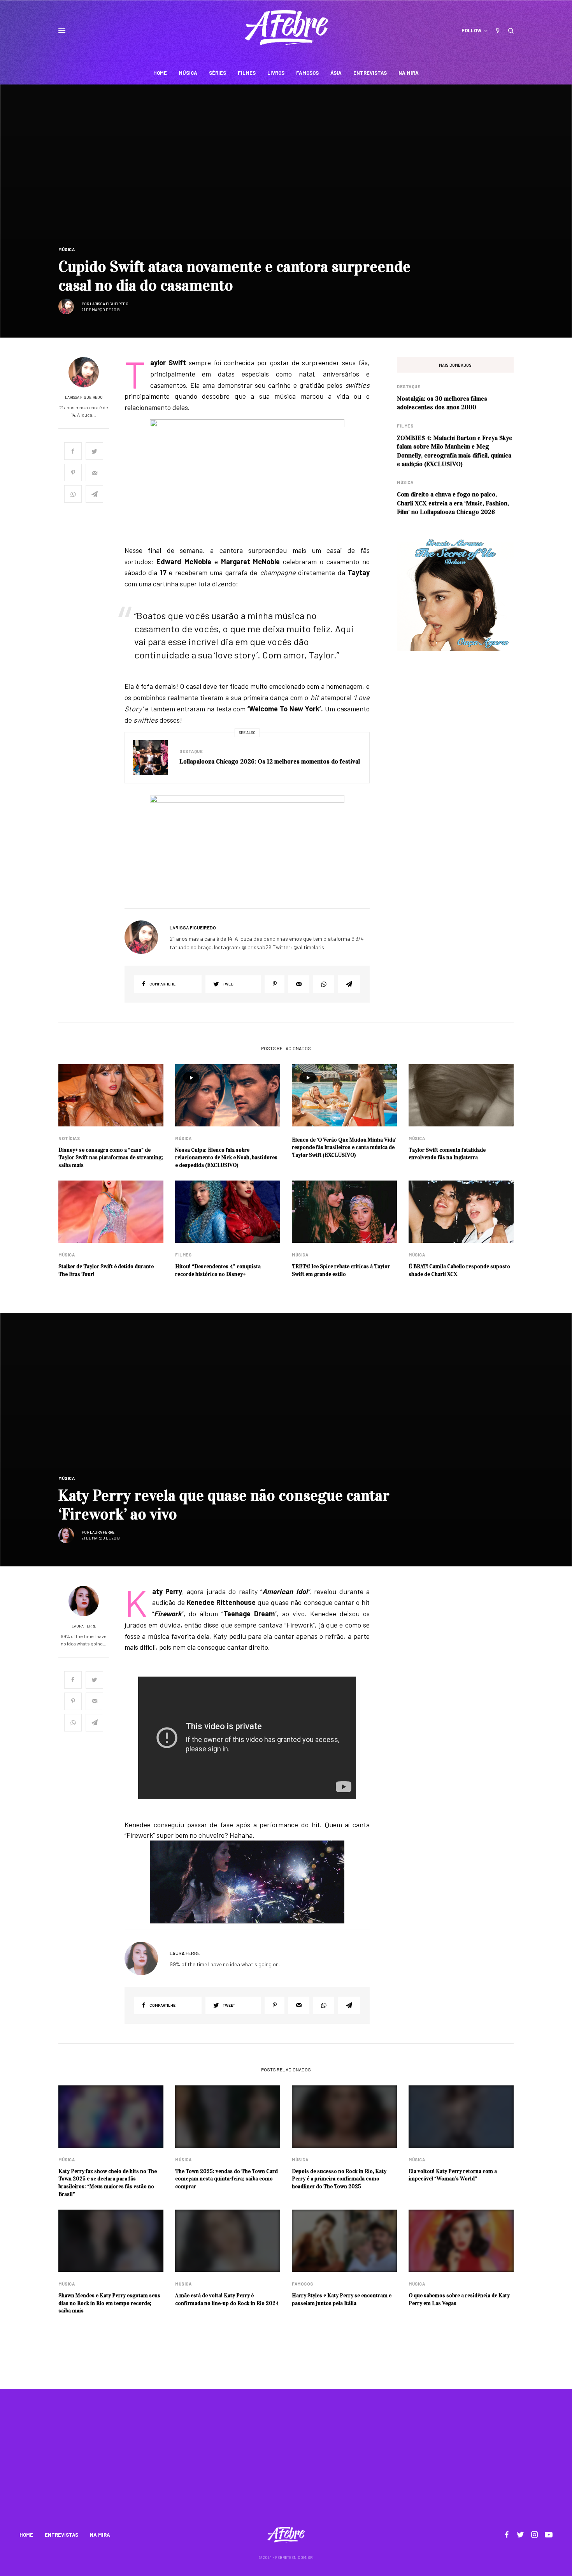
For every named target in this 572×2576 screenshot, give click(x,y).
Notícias (69, 1138)
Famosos (303, 2284)
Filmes (405, 426)
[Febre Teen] (286, 28)
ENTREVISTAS (61, 2535)
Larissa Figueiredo (109, 304)
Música (67, 249)
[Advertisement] (286, 2463)
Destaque (191, 751)
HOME (26, 2535)
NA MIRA (100, 2535)
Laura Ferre (102, 1532)
